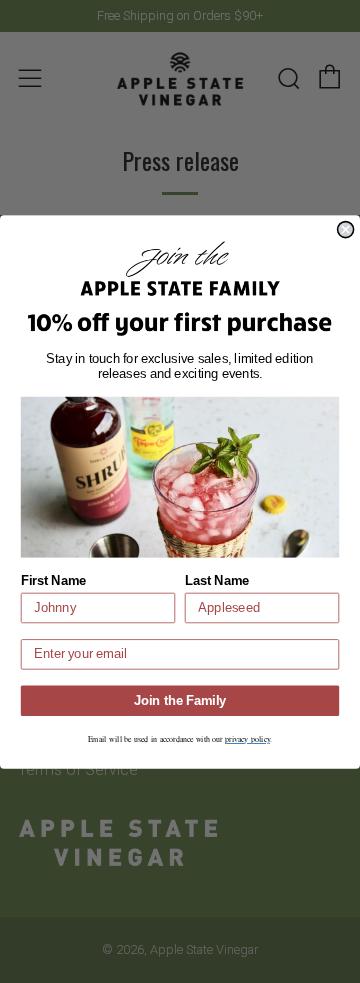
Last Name (217, 580)
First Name (54, 580)
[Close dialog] (346, 229)
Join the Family (180, 700)
